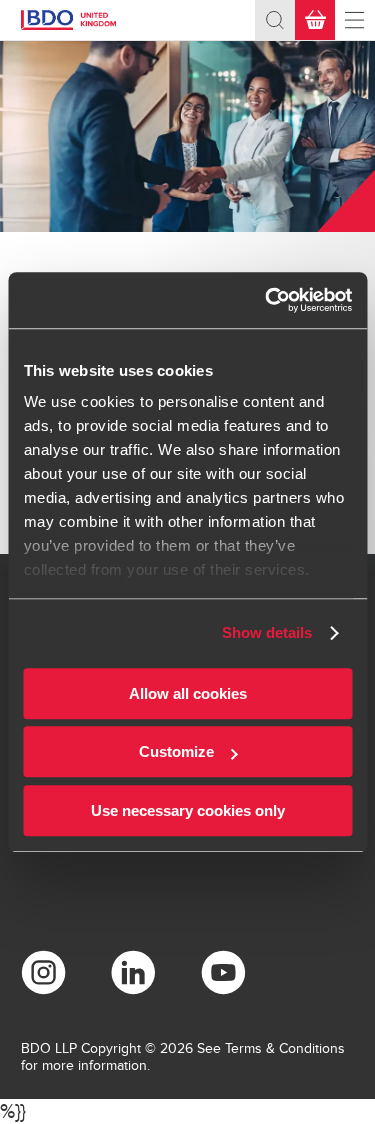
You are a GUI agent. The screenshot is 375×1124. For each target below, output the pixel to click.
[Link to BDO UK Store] (76, 20)
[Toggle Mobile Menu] (355, 20)
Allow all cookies (188, 693)
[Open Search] (275, 20)
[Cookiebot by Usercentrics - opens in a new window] (267, 300)
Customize (176, 751)
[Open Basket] (315, 20)
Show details (267, 632)
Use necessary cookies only (188, 810)
